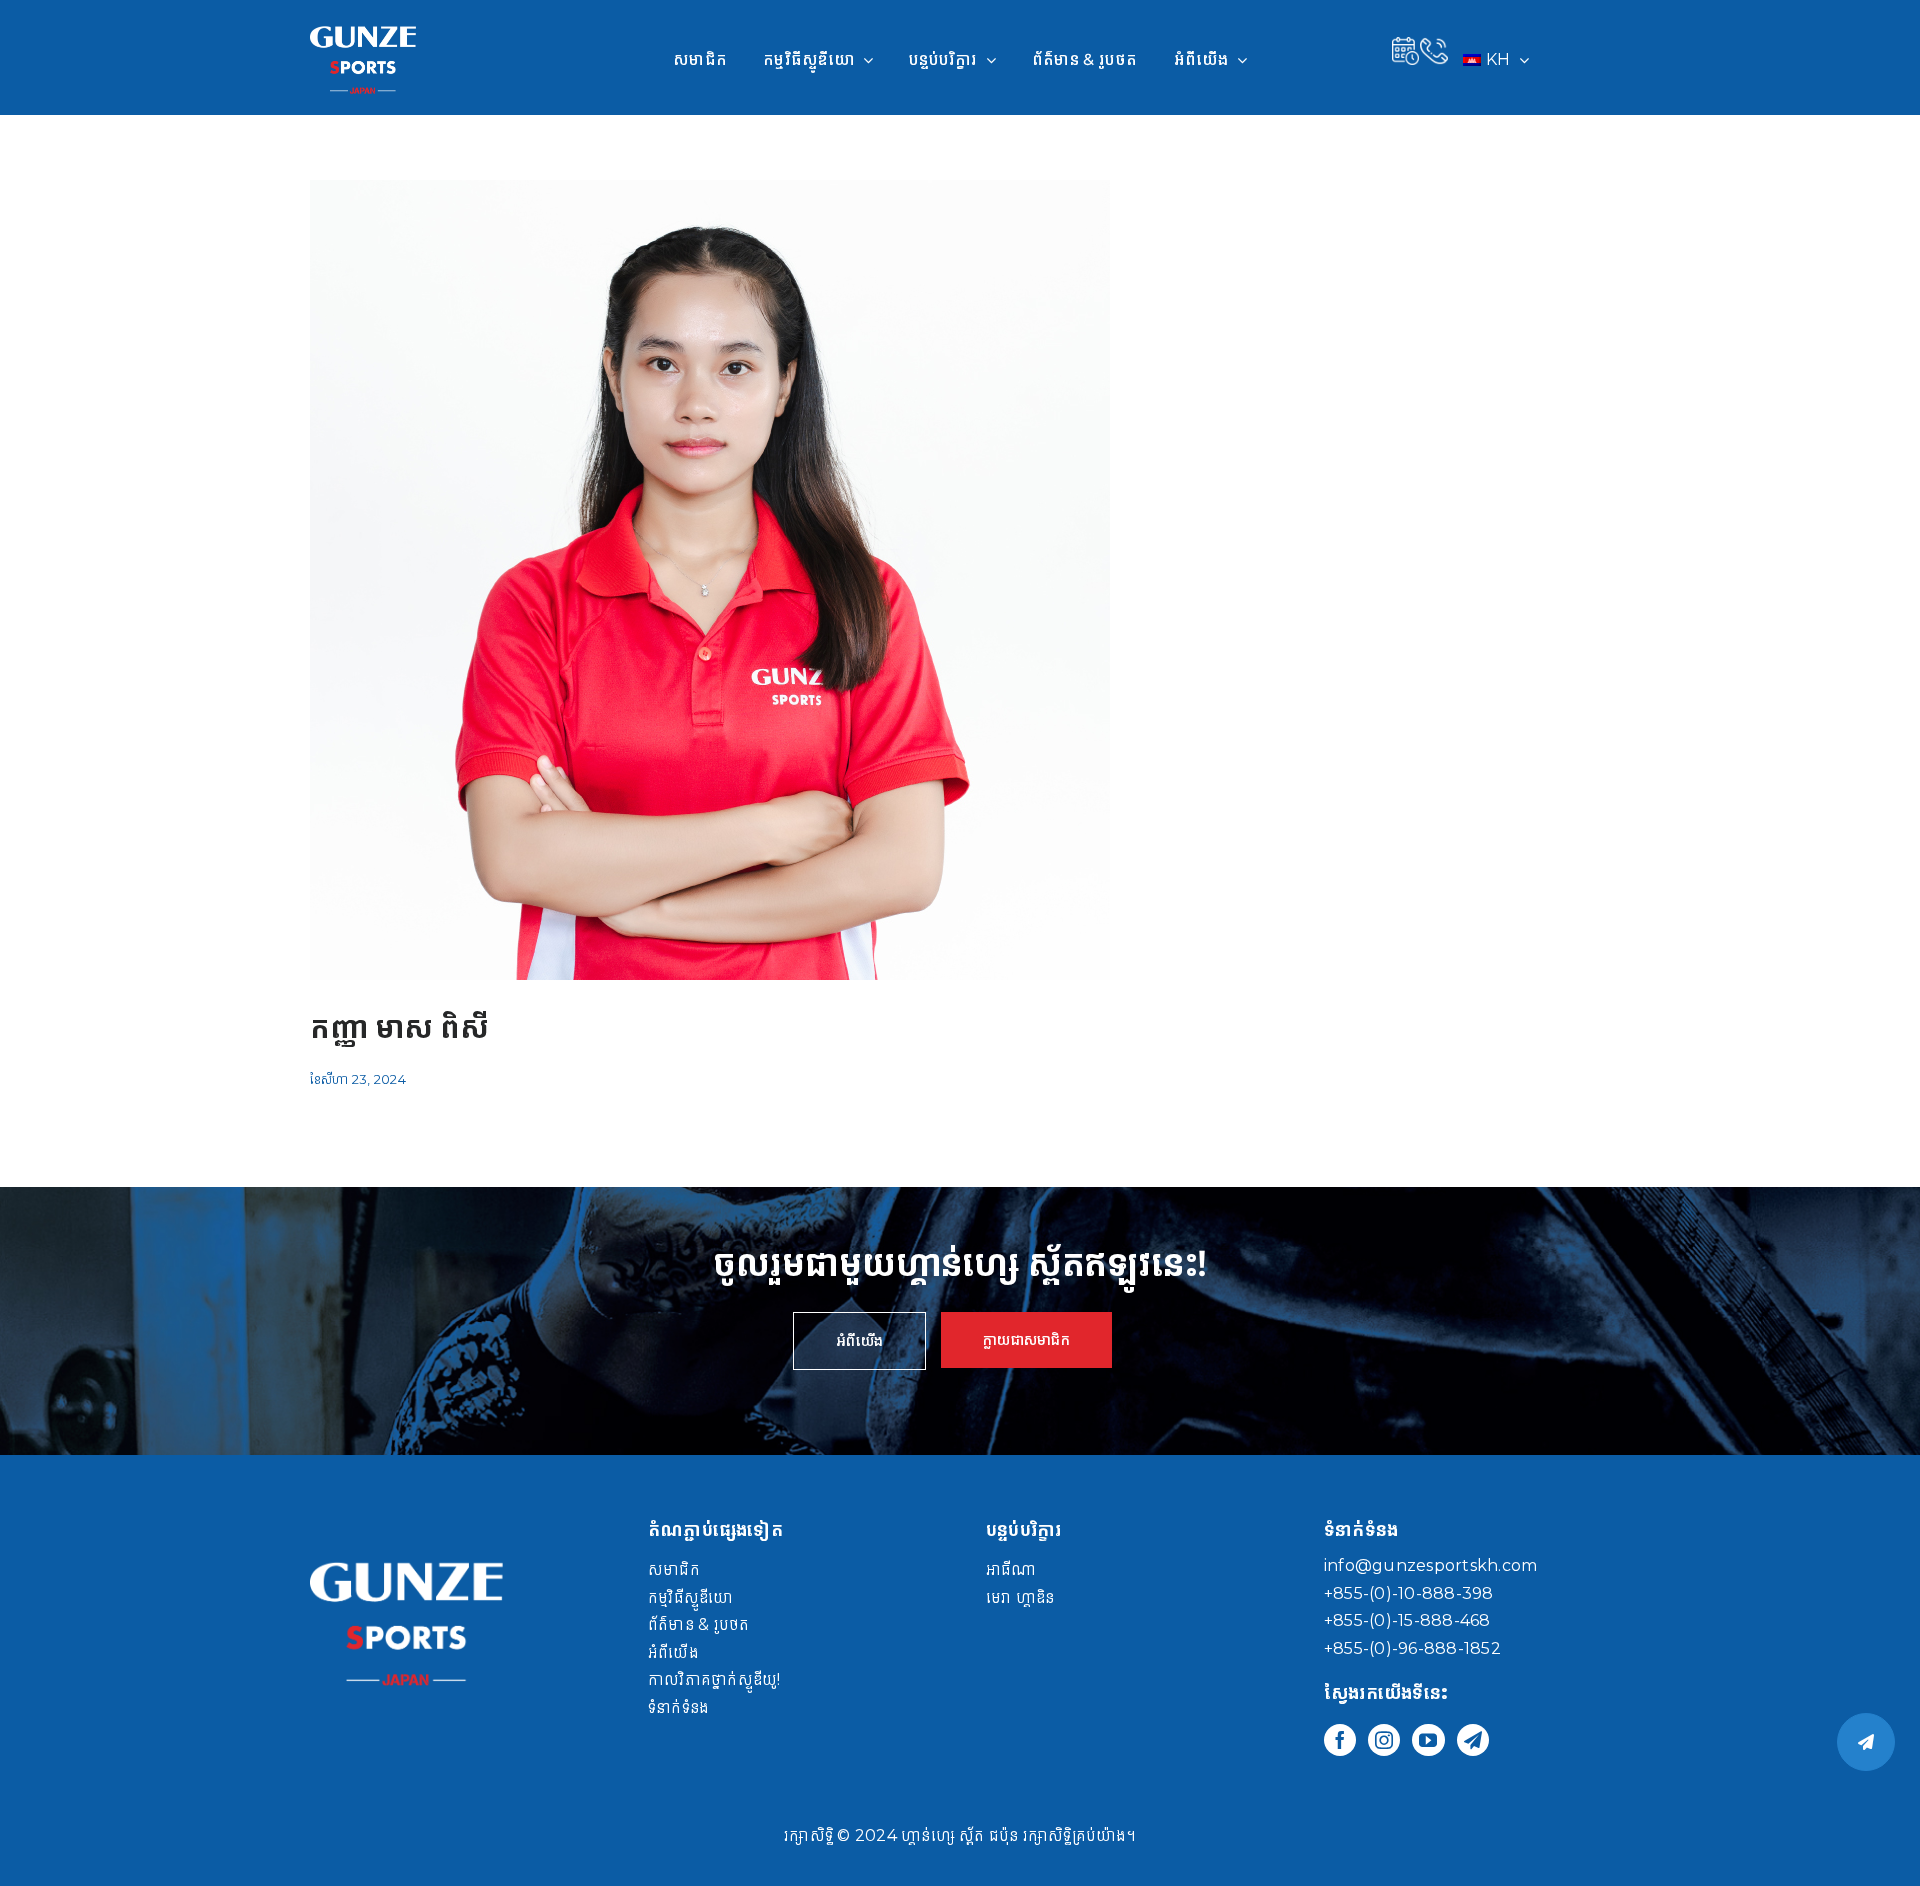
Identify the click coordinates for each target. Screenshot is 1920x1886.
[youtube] (1428, 1740)
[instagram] (1384, 1740)
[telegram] (1473, 1740)
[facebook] (1340, 1740)
